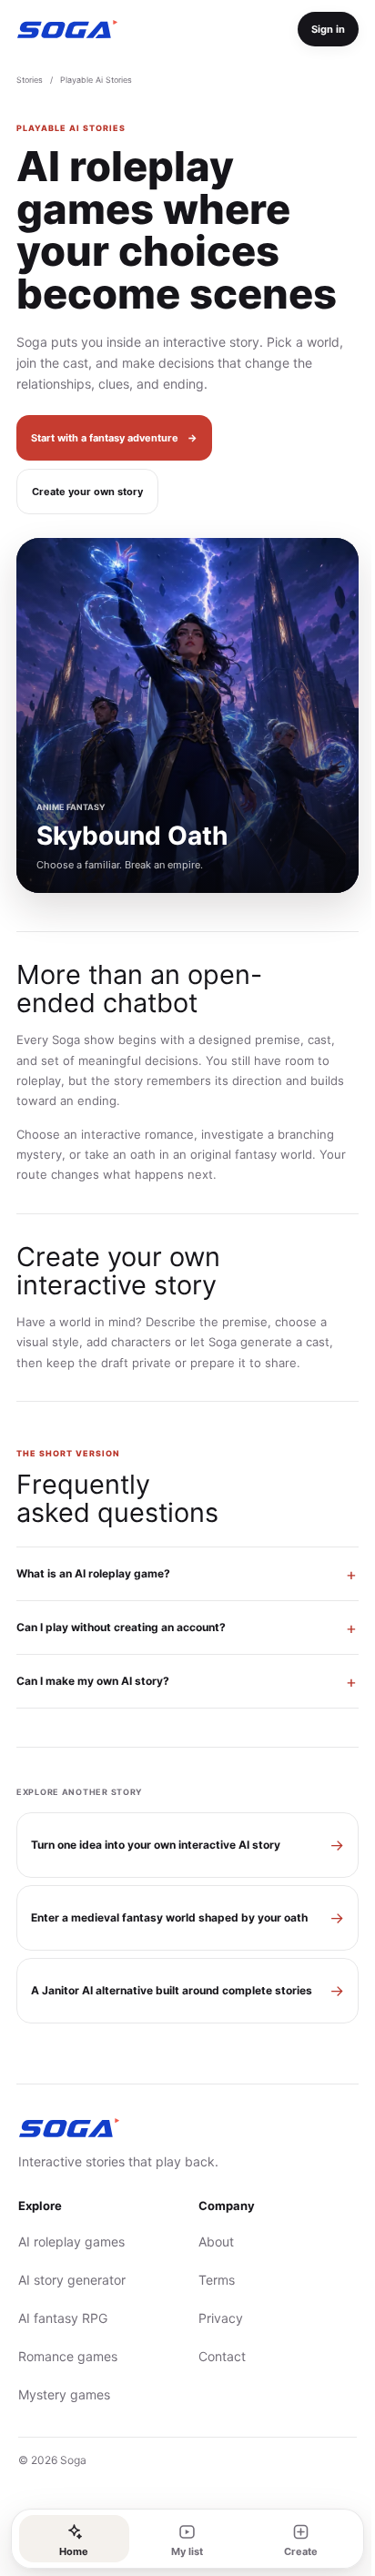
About (210, 2241)
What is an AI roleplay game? (93, 1573)
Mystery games (64, 2394)
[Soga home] (67, 30)
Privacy (214, 2318)
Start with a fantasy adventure (114, 438)
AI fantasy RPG (63, 2318)
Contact (216, 2356)
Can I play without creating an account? (121, 1627)
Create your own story (87, 492)
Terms (210, 2280)
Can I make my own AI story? (93, 1681)
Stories (30, 80)
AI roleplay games (71, 2241)
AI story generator (72, 2280)
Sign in (328, 29)
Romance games (68, 2356)
